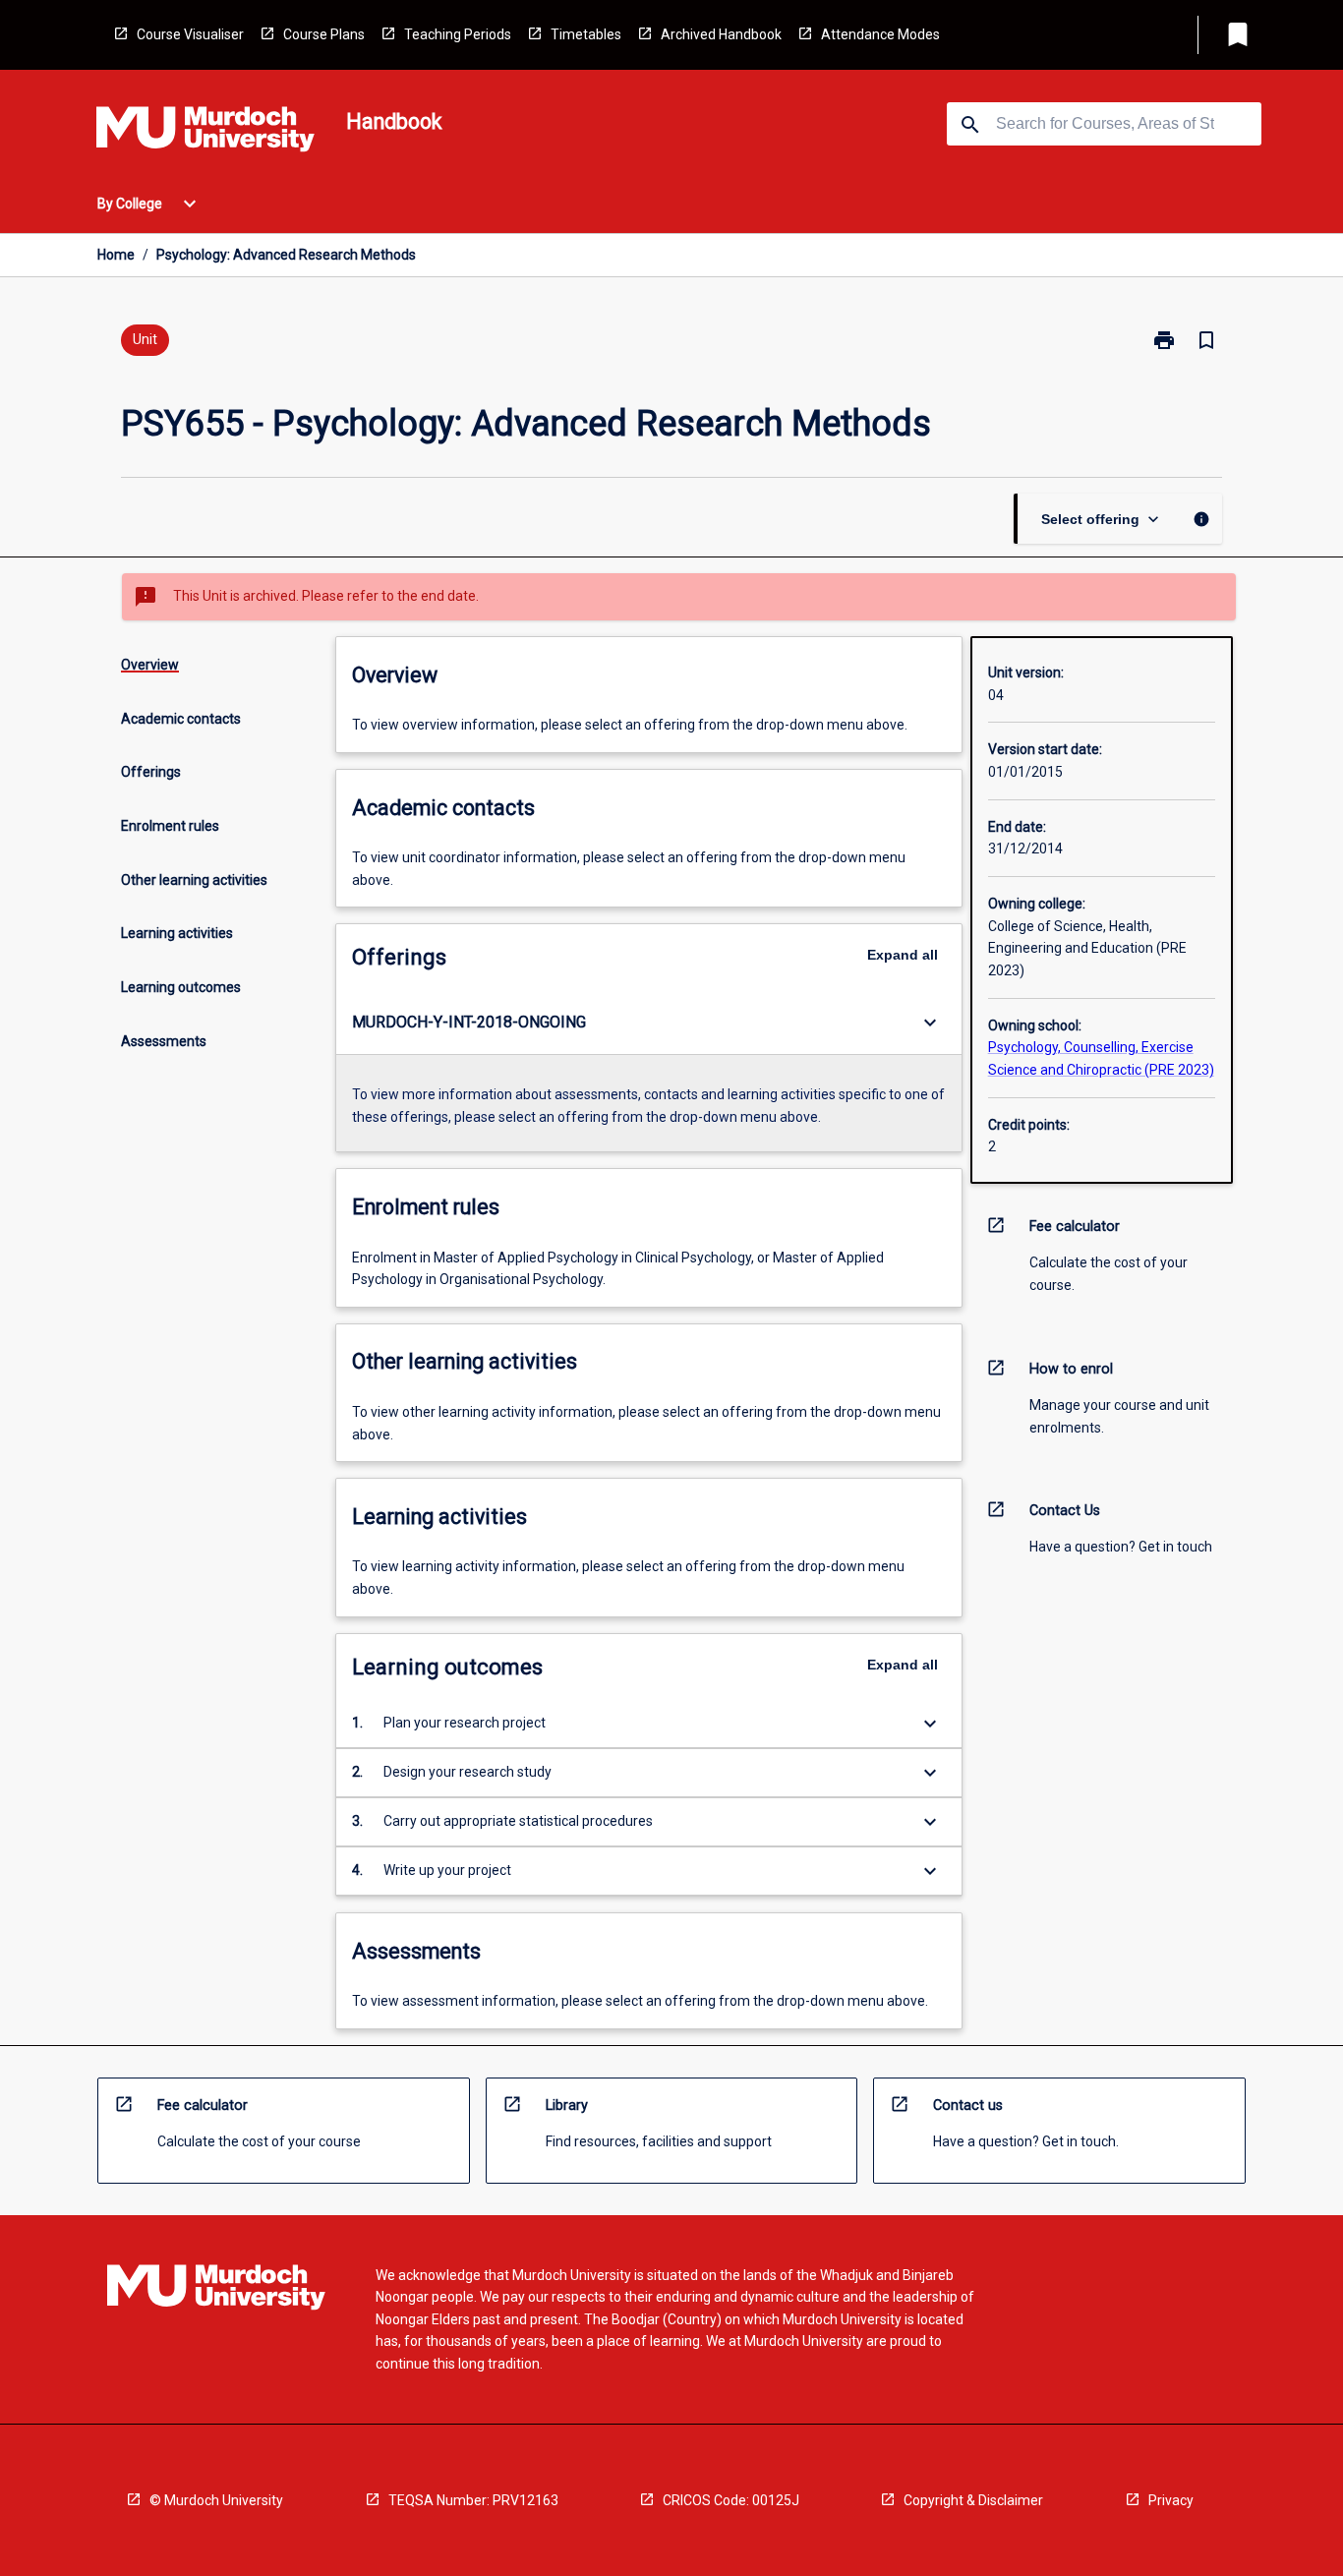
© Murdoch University (216, 2500)
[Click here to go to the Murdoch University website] (205, 133)
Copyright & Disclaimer (973, 2500)
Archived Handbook (721, 34)
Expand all (903, 955)
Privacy (1171, 2500)
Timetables (586, 34)
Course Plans (324, 34)
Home (116, 255)
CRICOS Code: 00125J (731, 2500)
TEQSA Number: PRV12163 (473, 2500)
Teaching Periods (458, 34)
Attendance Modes (880, 34)
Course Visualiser (190, 34)
